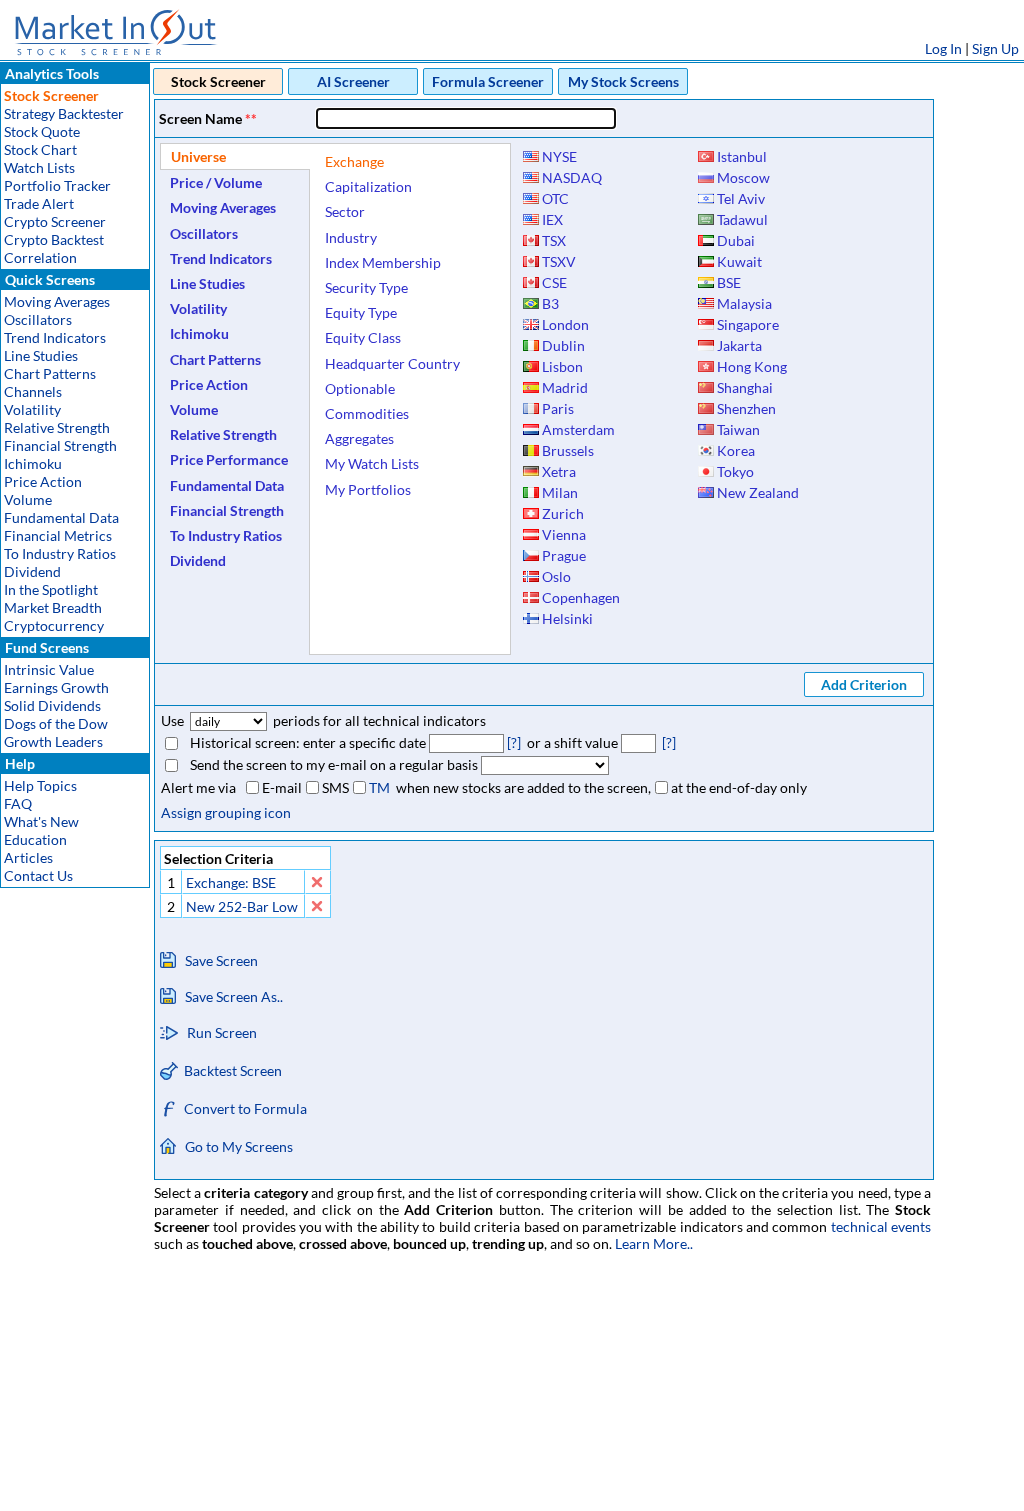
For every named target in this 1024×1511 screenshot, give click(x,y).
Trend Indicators (55, 337)
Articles (28, 857)
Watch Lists (39, 167)
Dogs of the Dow (56, 723)
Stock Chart (40, 149)
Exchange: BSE (231, 882)
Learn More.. (654, 1243)
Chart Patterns (50, 373)
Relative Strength (57, 427)
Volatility (32, 409)
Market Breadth (53, 607)
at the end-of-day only (739, 787)
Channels (33, 391)
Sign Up (995, 48)
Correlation (40, 257)
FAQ (18, 803)
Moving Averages (57, 301)
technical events (881, 1226)
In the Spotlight (51, 589)
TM (379, 787)
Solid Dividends (52, 705)
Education (35, 839)
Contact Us (38, 875)
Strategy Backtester (64, 113)
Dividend (32, 571)
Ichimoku (33, 463)
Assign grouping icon (226, 812)
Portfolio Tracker (57, 185)
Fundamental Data (61, 517)
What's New (41, 821)
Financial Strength (60, 445)
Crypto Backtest (54, 239)
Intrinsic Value (49, 669)
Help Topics (40, 785)
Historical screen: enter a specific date (308, 742)
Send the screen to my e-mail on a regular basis (334, 764)
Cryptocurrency (54, 625)
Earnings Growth (56, 687)
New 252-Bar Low (242, 906)
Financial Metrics (58, 535)
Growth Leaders (53, 741)
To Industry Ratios (60, 553)
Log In (943, 48)
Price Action (43, 481)
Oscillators (38, 319)
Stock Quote (42, 131)
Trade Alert (39, 203)
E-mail (282, 787)
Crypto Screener (55, 221)
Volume (28, 499)
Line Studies (41, 355)
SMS (335, 787)
